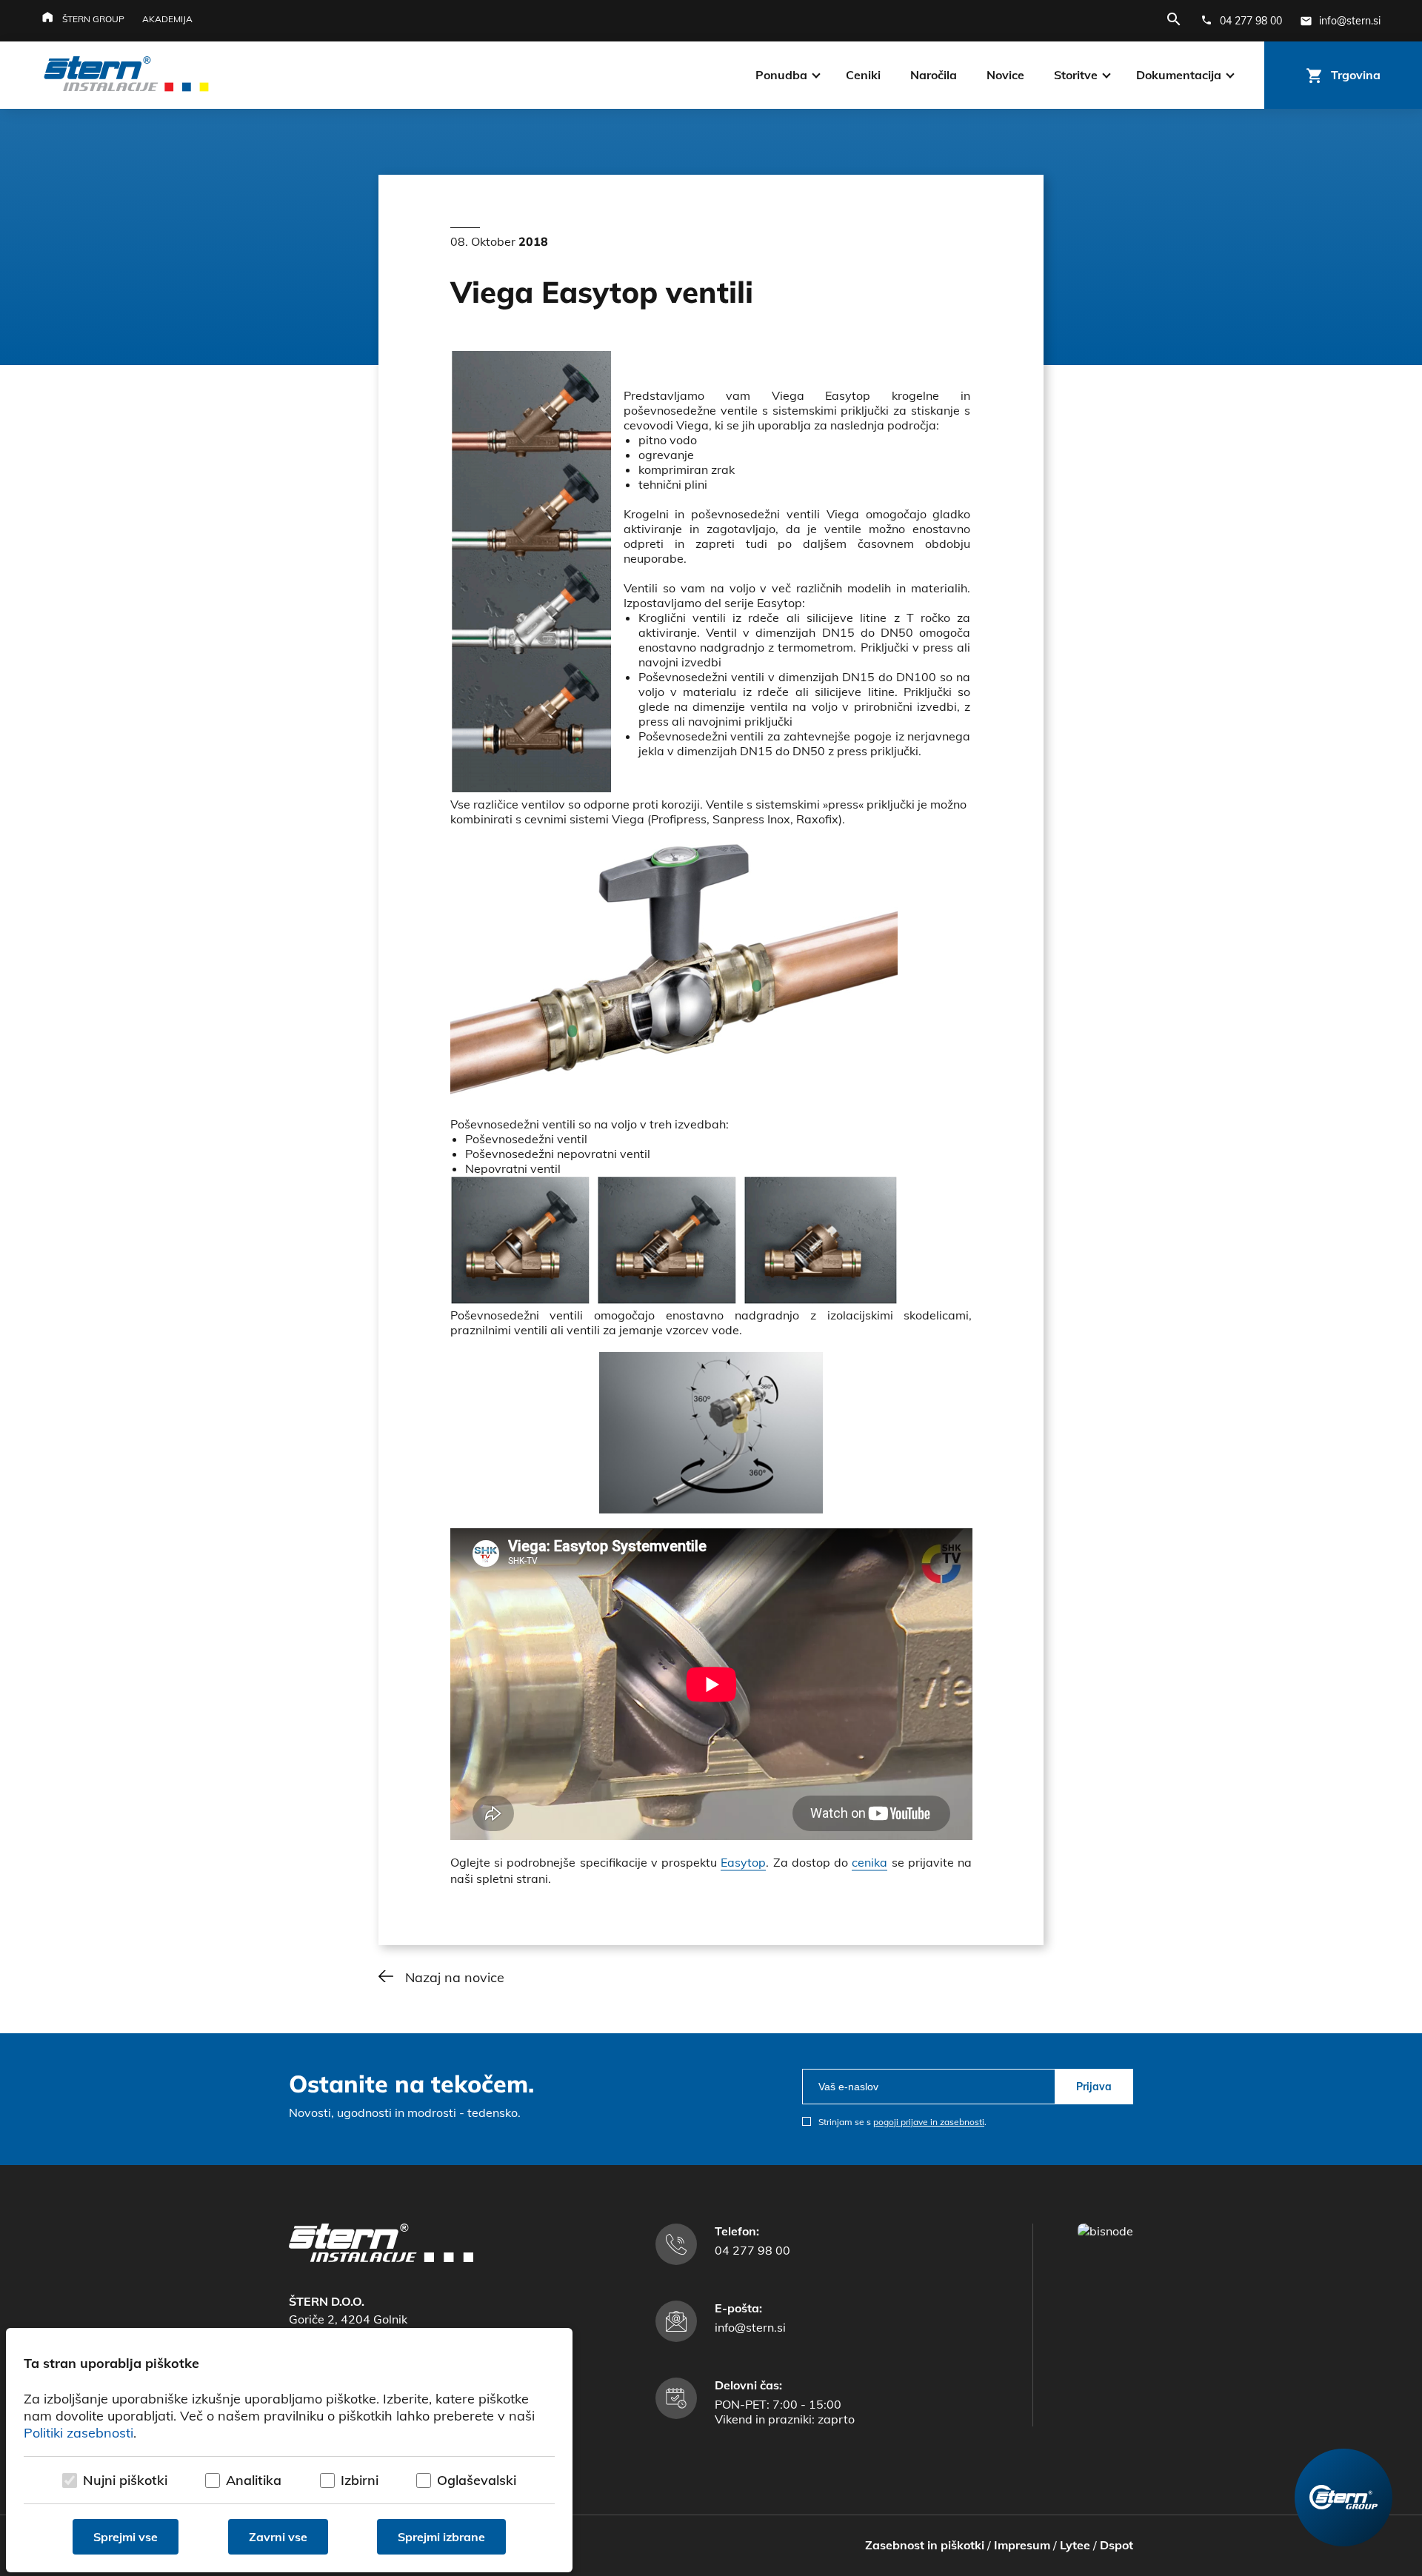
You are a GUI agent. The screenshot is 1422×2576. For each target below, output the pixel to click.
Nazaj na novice (455, 1977)
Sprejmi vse (126, 2537)
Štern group (93, 19)
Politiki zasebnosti (79, 2433)
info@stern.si (750, 2327)
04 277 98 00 (752, 2250)
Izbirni (360, 2480)
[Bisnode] (1105, 2231)
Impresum (1022, 2545)
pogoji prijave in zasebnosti (929, 2122)
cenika (869, 1862)
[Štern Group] (1343, 2498)
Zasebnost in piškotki (925, 2545)
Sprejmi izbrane (441, 2537)
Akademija (167, 19)
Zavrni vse (278, 2537)
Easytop (743, 1862)
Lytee (1075, 2545)
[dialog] (289, 2450)
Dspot (1116, 2545)
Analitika (254, 2480)
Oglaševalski (477, 2480)
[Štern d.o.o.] (126, 76)
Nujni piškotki (125, 2480)
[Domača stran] (381, 2258)
